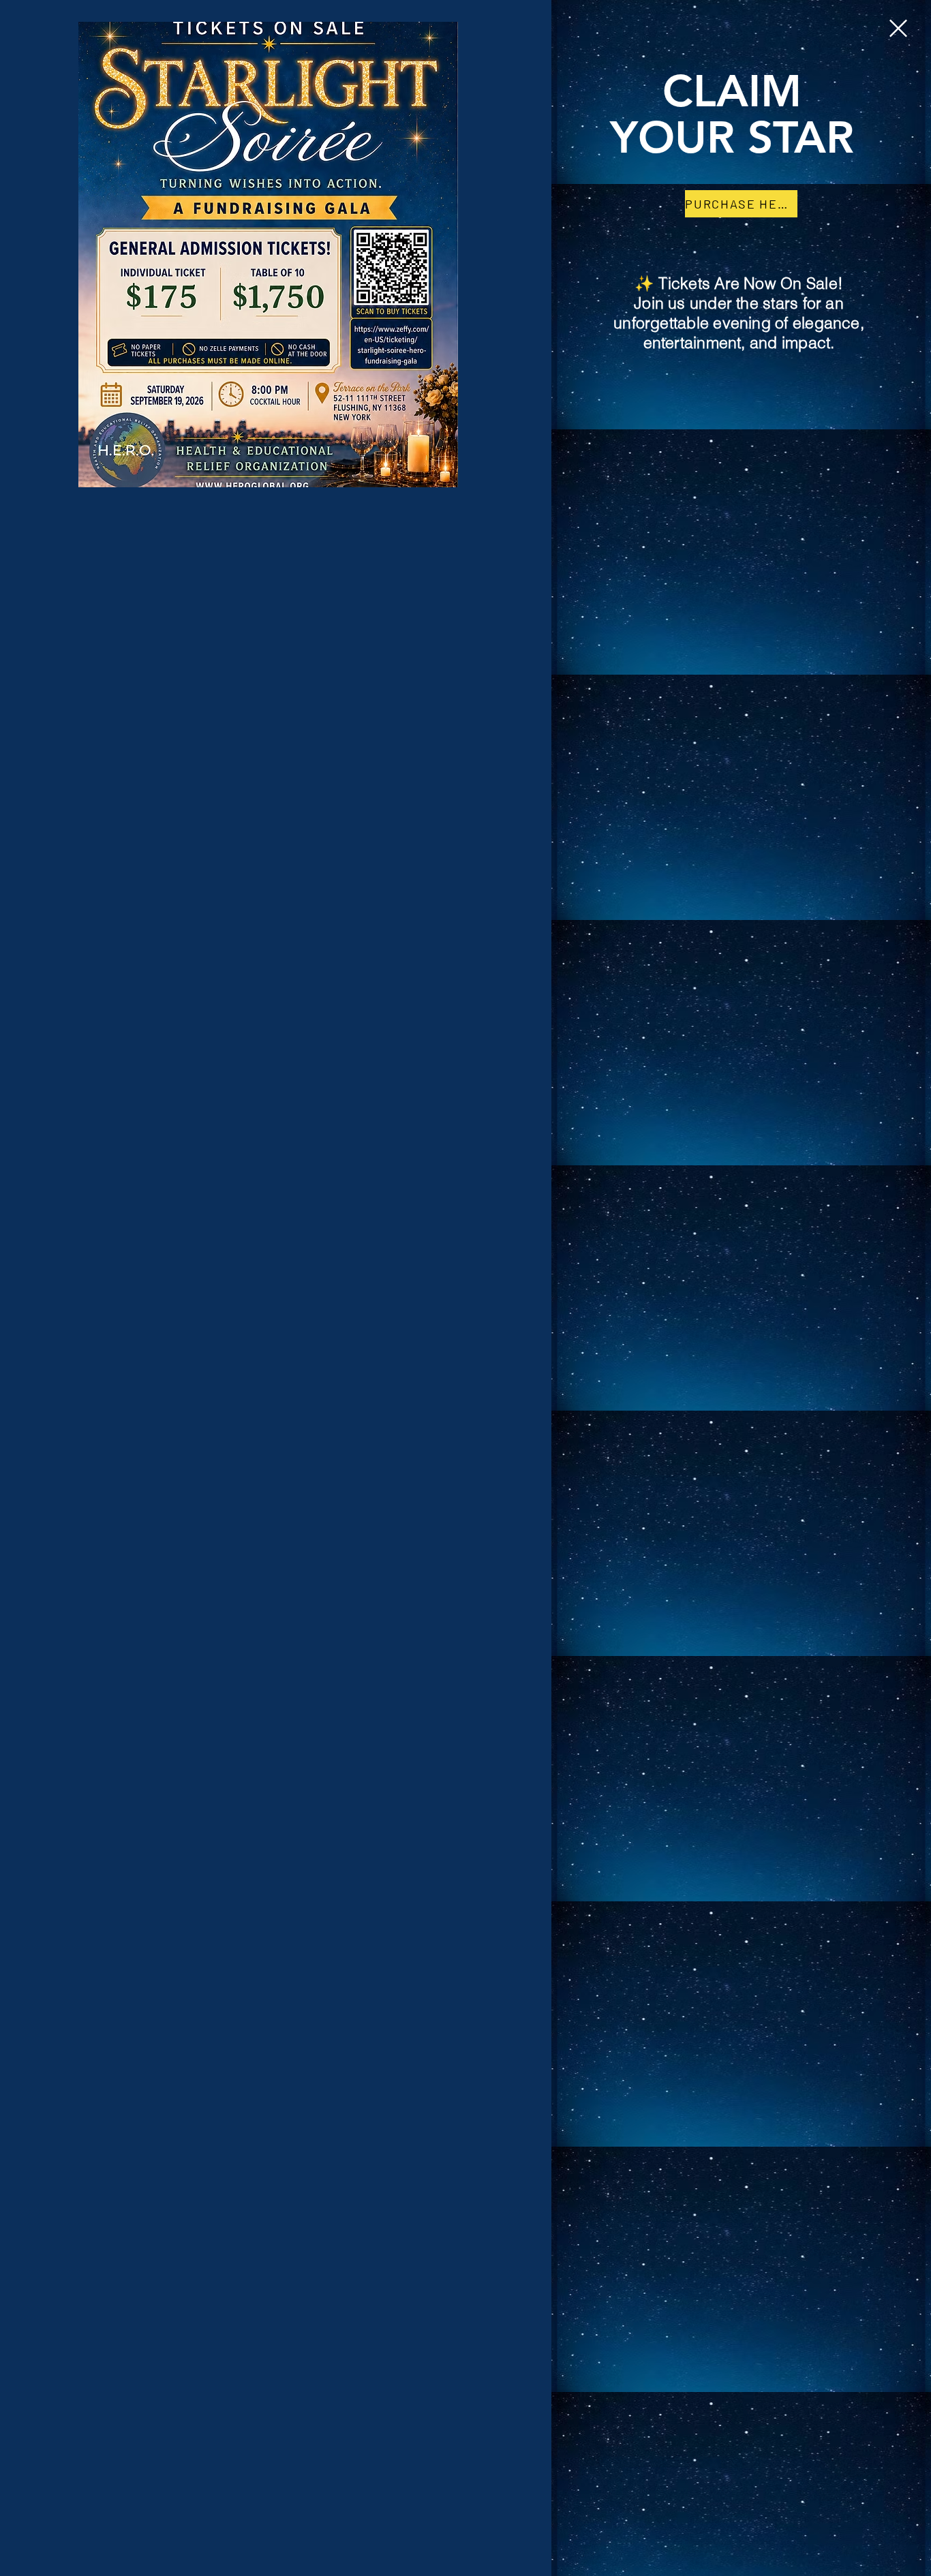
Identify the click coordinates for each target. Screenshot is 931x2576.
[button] (898, 28)
